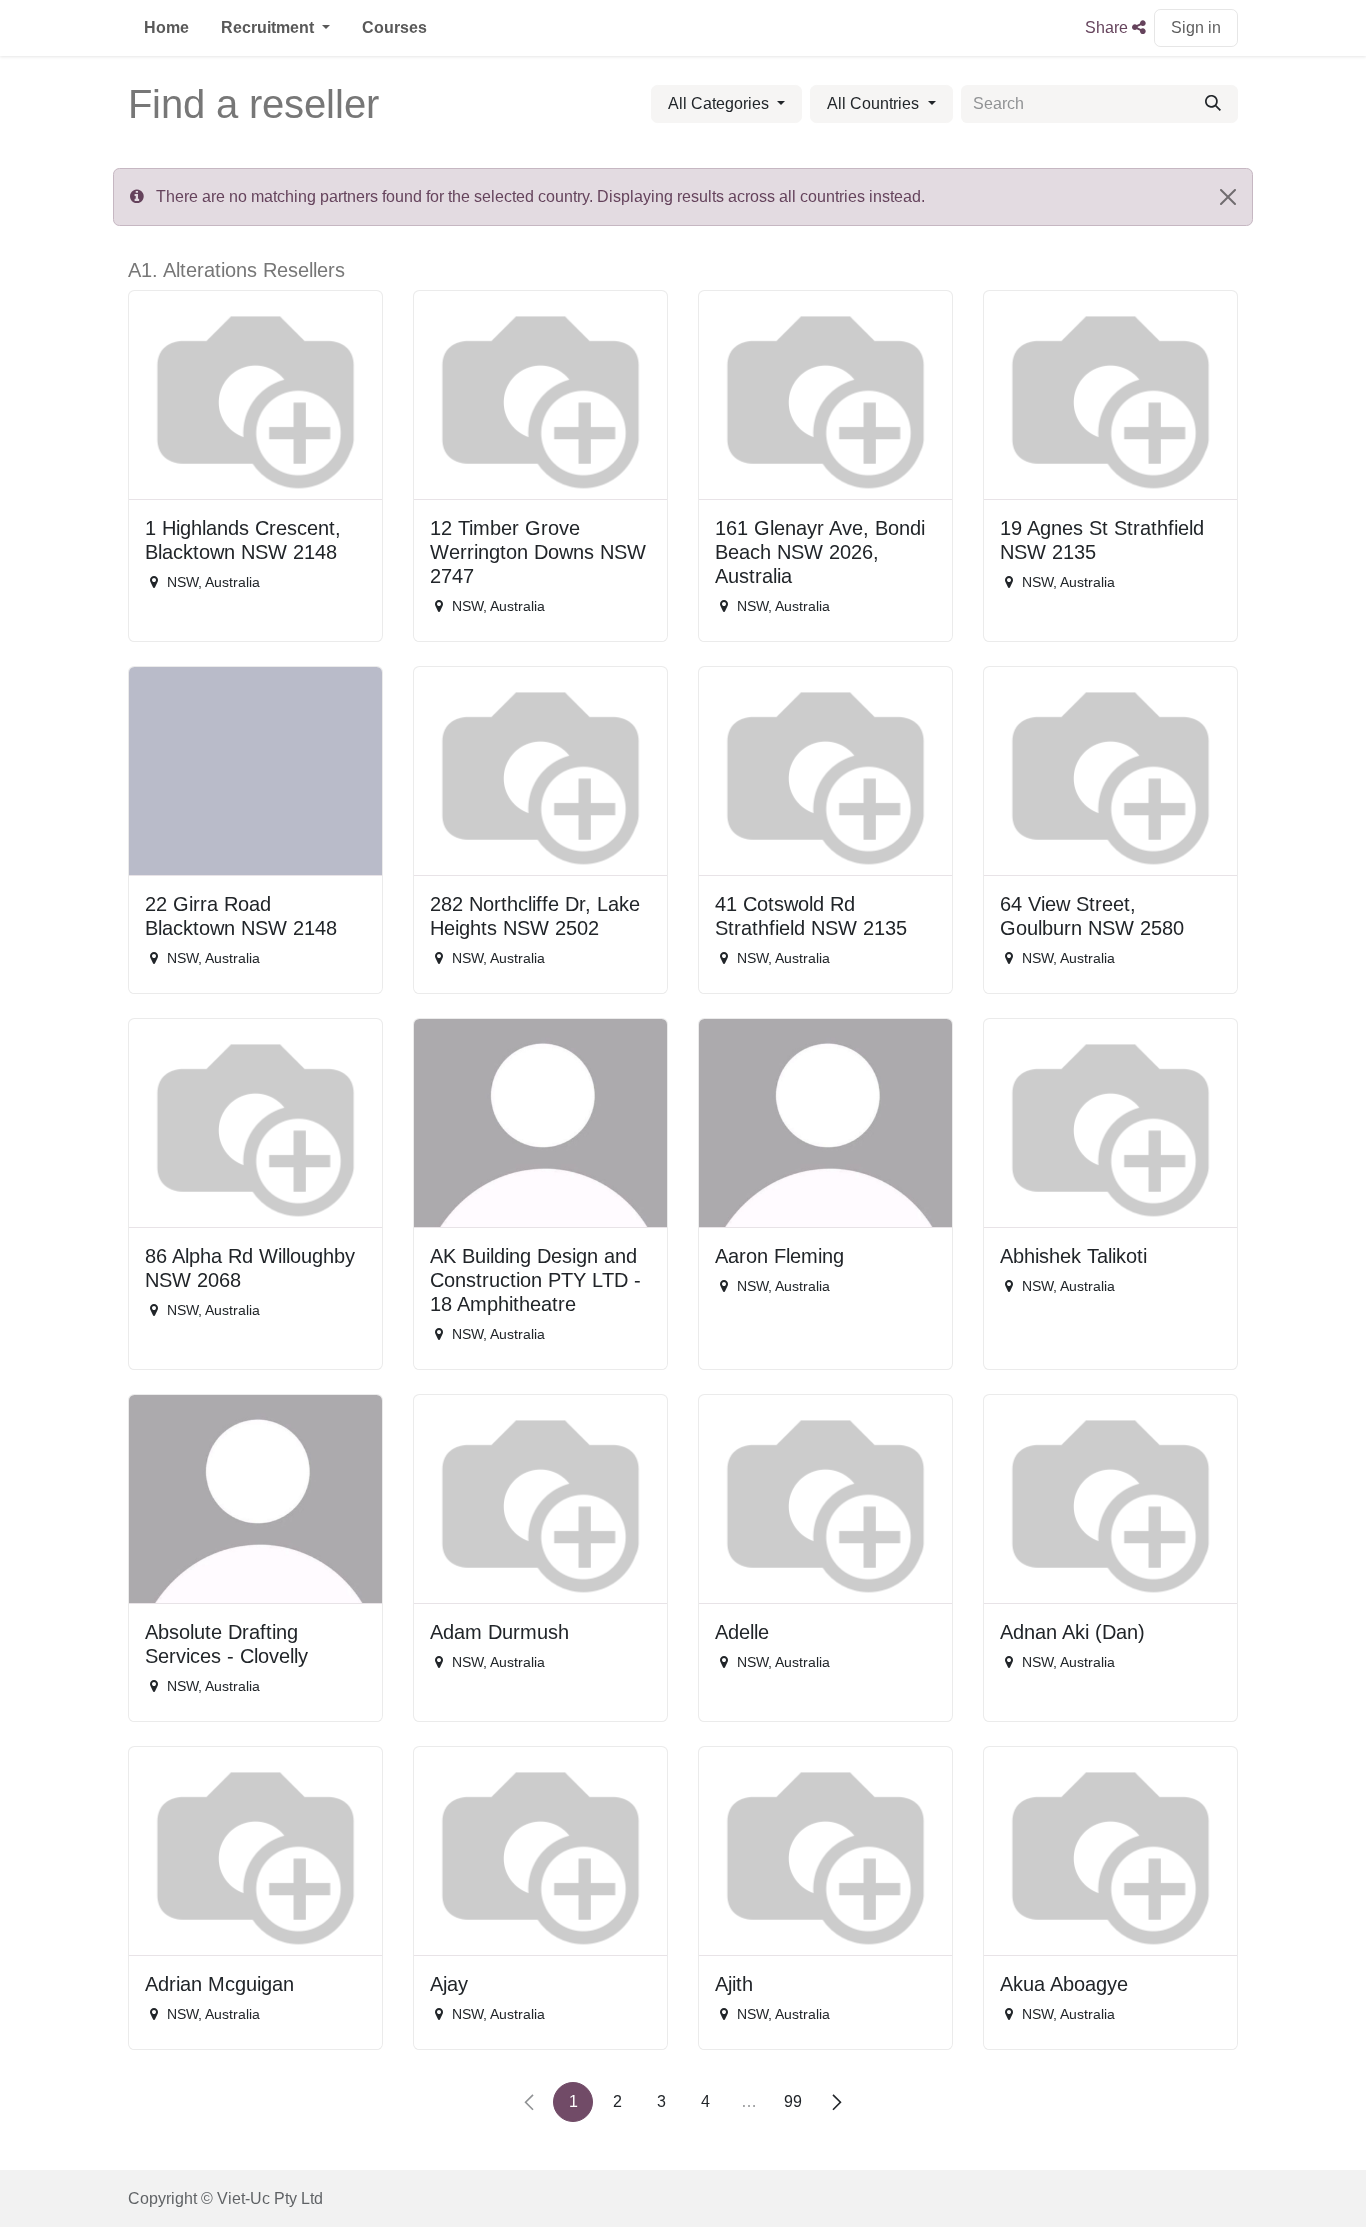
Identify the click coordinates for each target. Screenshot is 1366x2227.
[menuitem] (166, 28)
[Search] (1213, 104)
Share (1108, 27)
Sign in (1196, 27)
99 (793, 2101)
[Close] (1228, 197)
